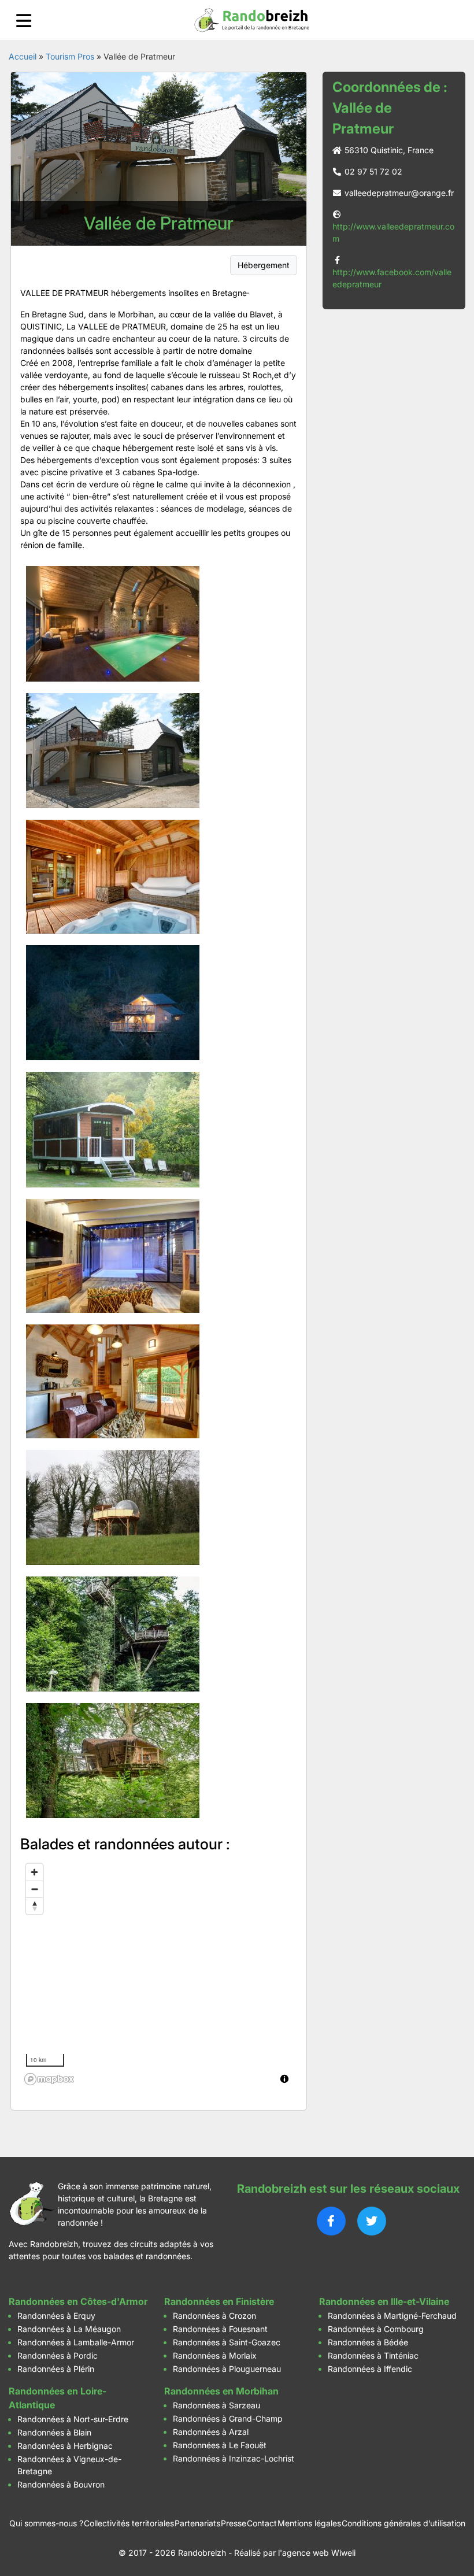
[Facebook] (331, 2221)
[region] (159, 1974)
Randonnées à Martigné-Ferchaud (392, 2316)
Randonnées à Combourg (376, 2329)
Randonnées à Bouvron (61, 2484)
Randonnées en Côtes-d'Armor (78, 2301)
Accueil (23, 56)
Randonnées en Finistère (219, 2301)
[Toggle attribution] (284, 2079)
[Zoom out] (34, 1889)
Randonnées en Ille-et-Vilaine (384, 2301)
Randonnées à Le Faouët (220, 2445)
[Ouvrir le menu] (24, 21)
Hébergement (264, 265)
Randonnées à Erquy (56, 2316)
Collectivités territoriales (129, 2523)
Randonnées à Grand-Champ (228, 2418)
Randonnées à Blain (54, 2432)
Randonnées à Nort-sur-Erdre (73, 2419)
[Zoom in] (34, 1872)
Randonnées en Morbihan (221, 2391)
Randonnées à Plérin (56, 2369)
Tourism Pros (70, 56)
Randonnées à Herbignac (65, 2446)
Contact (262, 2523)
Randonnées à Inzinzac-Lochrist (234, 2458)
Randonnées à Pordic (58, 2355)
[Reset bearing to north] (34, 1906)
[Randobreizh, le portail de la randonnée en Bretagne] (252, 20)
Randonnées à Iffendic (370, 2369)
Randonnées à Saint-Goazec (227, 2342)
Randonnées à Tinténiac (373, 2355)
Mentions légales (309, 2523)
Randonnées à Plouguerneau (227, 2369)
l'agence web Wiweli (317, 2553)
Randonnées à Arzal (211, 2432)
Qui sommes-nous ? (46, 2523)
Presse (234, 2523)
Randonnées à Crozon (214, 2316)
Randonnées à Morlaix (215, 2355)
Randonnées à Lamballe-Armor (76, 2342)
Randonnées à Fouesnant (220, 2329)
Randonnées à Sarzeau (216, 2405)
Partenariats (197, 2523)
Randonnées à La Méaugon (69, 2329)
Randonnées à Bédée (368, 2342)
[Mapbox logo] (49, 2079)
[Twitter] (372, 2221)
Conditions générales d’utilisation (403, 2523)
